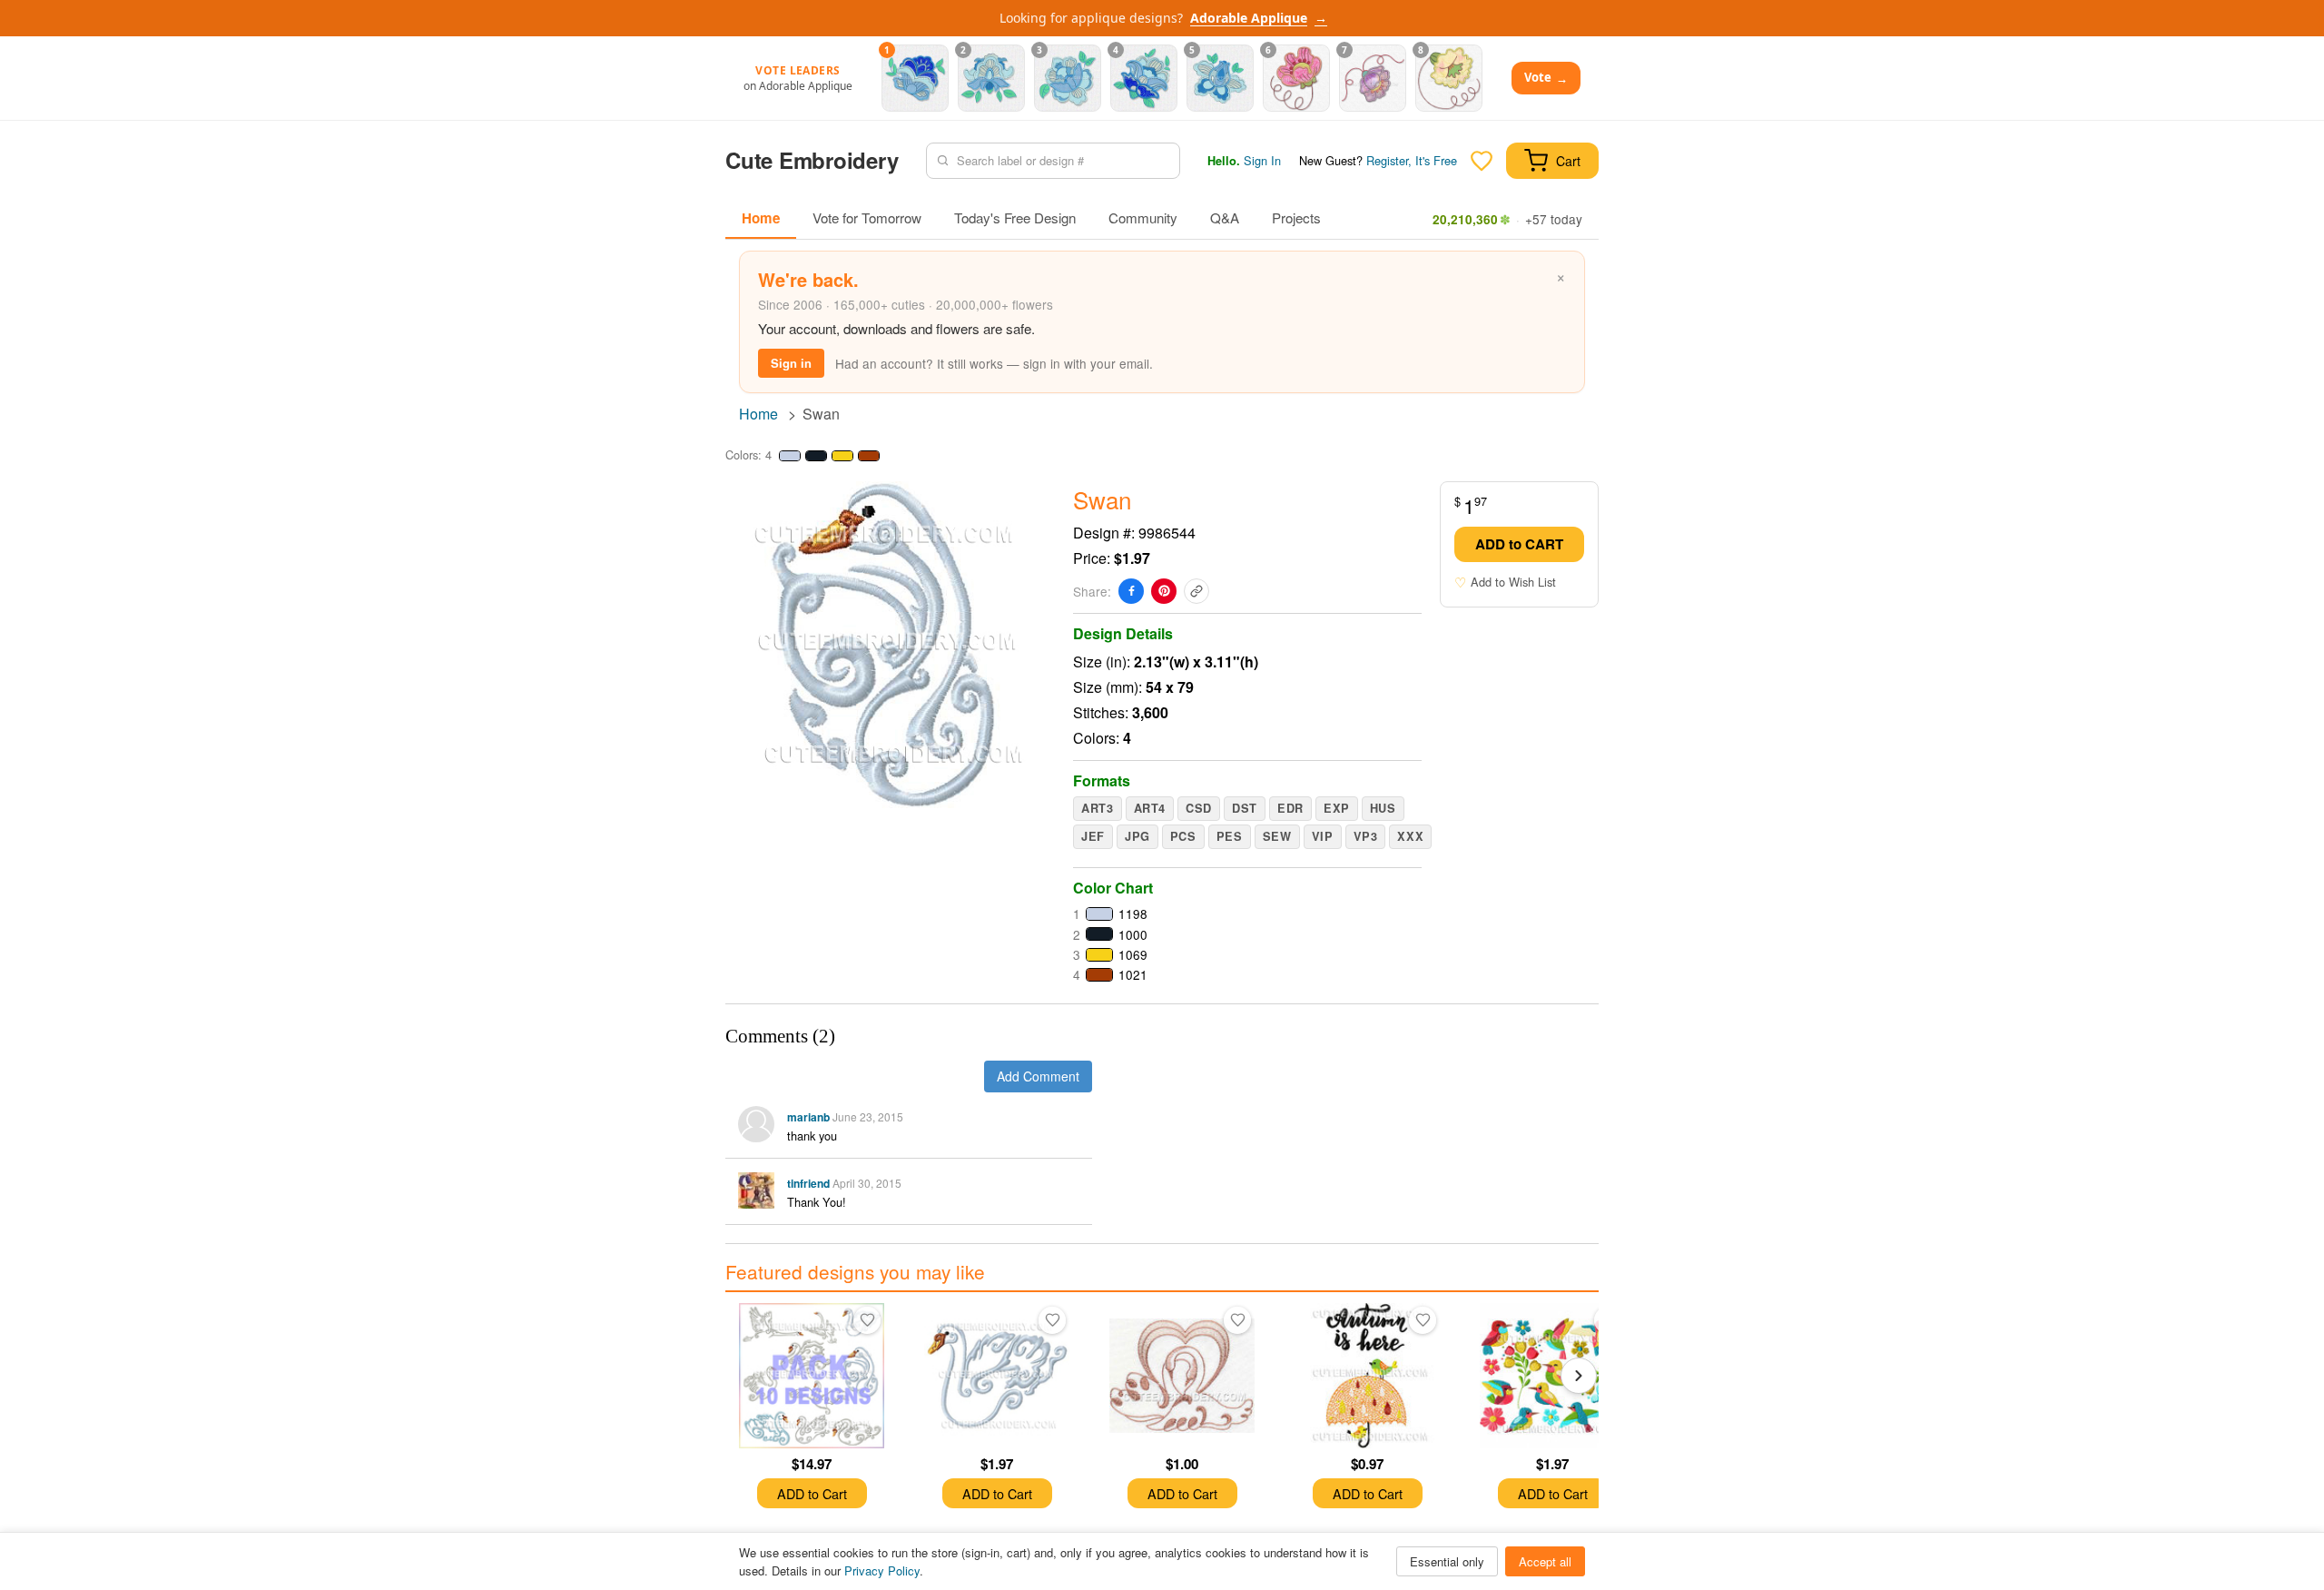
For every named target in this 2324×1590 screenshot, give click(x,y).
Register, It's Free (1412, 160)
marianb (808, 1117)
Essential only (1447, 1561)
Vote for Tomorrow (867, 217)
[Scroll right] (1579, 1376)
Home (761, 218)
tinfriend (808, 1183)
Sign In (1262, 160)
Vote (1546, 78)
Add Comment (1038, 1076)
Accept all (1545, 1561)
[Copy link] (1196, 591)
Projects (1296, 217)
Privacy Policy (882, 1570)
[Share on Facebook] (1131, 591)
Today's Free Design (1015, 217)
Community (1143, 217)
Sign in (791, 363)
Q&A (1225, 217)
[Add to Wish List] (867, 1320)
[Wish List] (1482, 161)
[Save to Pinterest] (1164, 591)
